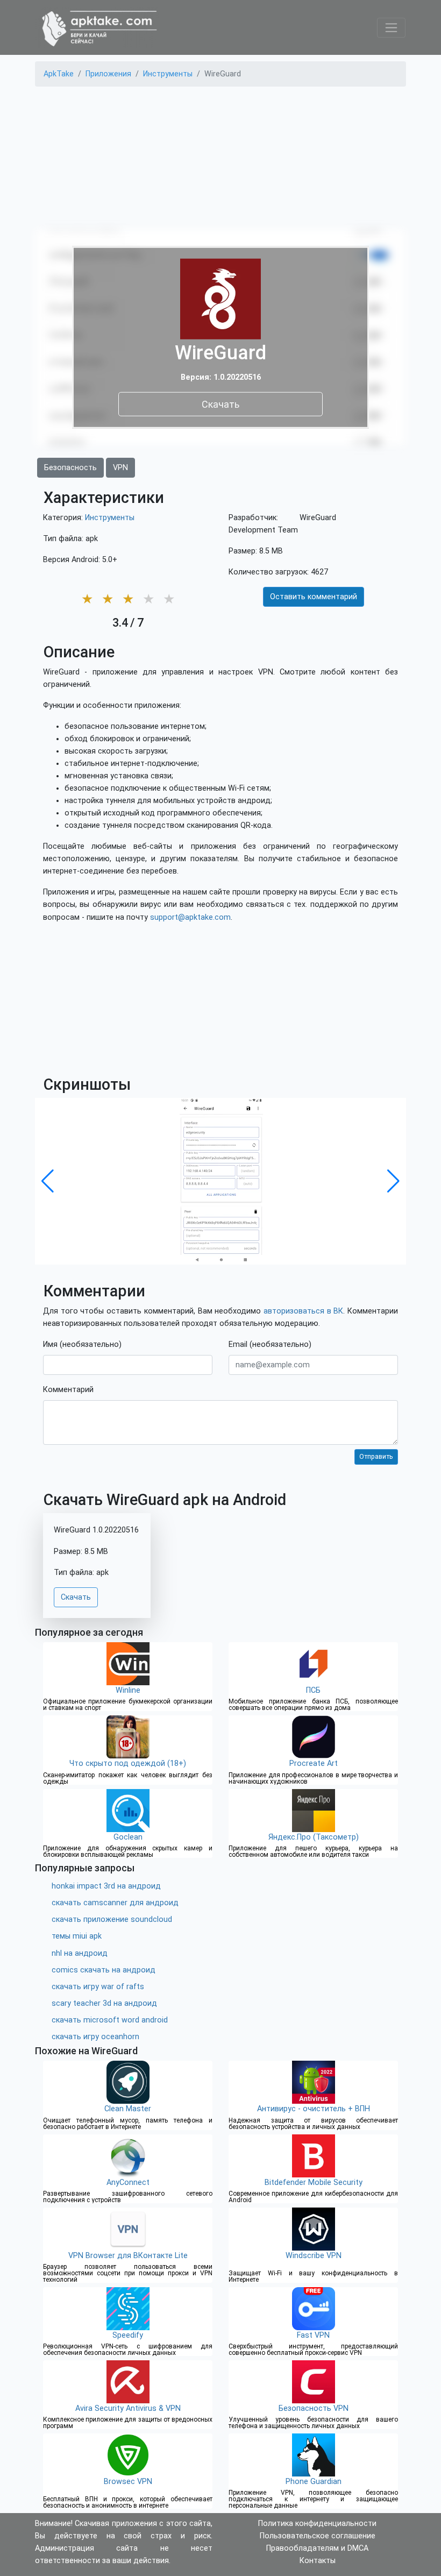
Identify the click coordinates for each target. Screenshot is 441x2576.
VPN (120, 468)
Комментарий (68, 1390)
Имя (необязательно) (82, 1344)
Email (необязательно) (270, 1344)
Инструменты (110, 518)
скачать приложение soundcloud (112, 1919)
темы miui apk (77, 1936)
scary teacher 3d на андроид (104, 2003)
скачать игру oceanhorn (95, 2037)
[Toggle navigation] (391, 28)
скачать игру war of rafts (98, 1987)
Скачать (220, 404)
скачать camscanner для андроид (115, 1903)
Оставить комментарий (314, 597)
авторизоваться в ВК (303, 1311)
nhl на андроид (80, 1953)
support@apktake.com (190, 917)
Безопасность (70, 468)
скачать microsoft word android (110, 2020)
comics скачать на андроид (104, 1970)
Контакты (318, 2561)
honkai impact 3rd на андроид (106, 1886)
